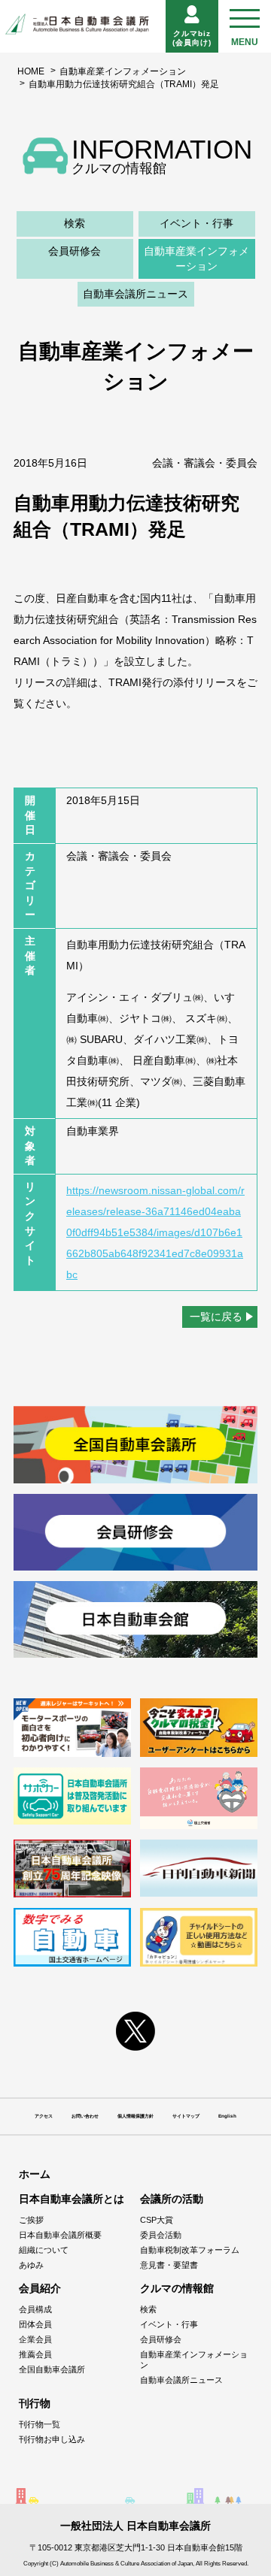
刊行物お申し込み (52, 2439)
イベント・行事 (196, 223)
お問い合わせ (85, 2116)
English (227, 2116)
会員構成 (35, 2309)
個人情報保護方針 (135, 2116)
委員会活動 (161, 2235)
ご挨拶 (31, 2220)
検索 (75, 223)
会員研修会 (75, 251)
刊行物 (35, 2403)
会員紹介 (40, 2288)
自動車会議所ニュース (135, 294)
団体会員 (35, 2324)
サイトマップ (186, 2116)
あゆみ (31, 2265)
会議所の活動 (172, 2199)
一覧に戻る (216, 1317)
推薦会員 (35, 2354)
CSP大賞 (157, 2220)
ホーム (35, 2174)
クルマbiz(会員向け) (192, 38)
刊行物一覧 (40, 2424)
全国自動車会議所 (52, 2369)
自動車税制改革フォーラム (190, 2250)
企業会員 (35, 2339)
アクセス (44, 2116)
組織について (44, 2250)
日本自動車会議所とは (72, 2199)
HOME (31, 71)
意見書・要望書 (169, 2265)
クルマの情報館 (177, 2288)
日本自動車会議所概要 (60, 2235)
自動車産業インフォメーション (123, 71)
